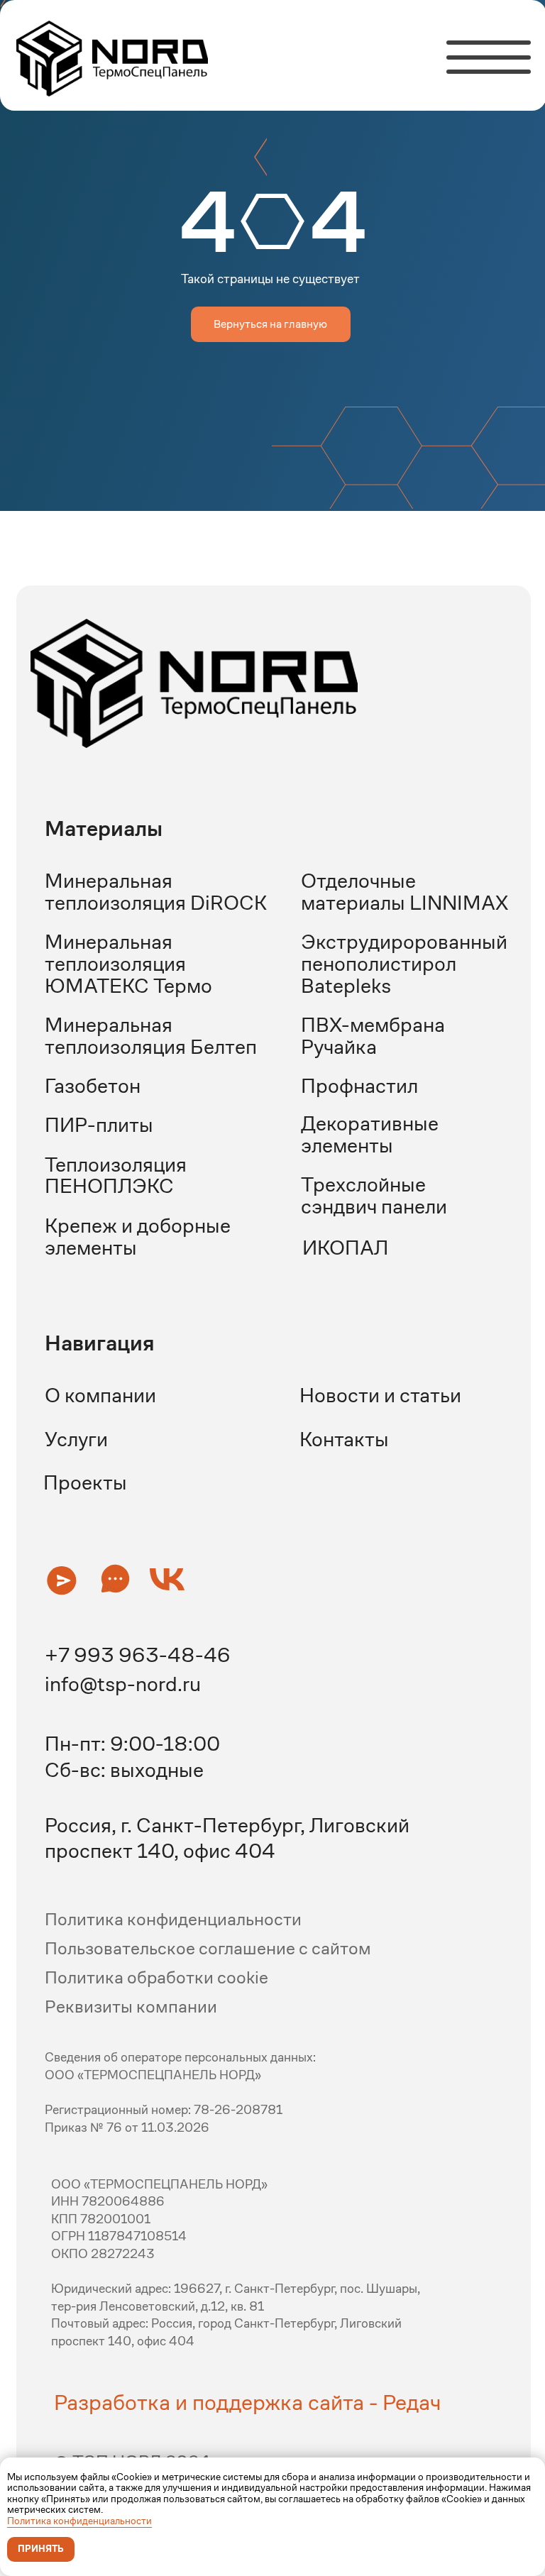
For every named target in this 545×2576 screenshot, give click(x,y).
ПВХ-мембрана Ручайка (373, 1036)
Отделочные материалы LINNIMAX (404, 892)
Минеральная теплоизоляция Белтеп (151, 1036)
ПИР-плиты (99, 1125)
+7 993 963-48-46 (138, 1655)
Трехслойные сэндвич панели (374, 1195)
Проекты (85, 1482)
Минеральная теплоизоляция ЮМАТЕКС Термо (128, 963)
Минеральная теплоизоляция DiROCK (156, 892)
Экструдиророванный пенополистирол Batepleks (404, 963)
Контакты (344, 1439)
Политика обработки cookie (156, 1977)
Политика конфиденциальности (79, 2521)
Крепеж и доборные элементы (138, 1237)
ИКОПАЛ (345, 1248)
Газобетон (93, 1086)
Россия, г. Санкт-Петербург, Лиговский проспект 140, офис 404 (227, 1838)
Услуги (76, 1439)
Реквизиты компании (131, 2007)
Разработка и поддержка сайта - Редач (247, 2402)
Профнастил (359, 1086)
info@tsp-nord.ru (123, 1684)
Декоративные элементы (370, 1134)
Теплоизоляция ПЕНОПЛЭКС (116, 1176)
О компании (100, 1395)
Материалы (104, 829)
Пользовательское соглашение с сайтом (208, 1948)
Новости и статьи (380, 1395)
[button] (61, 1580)
